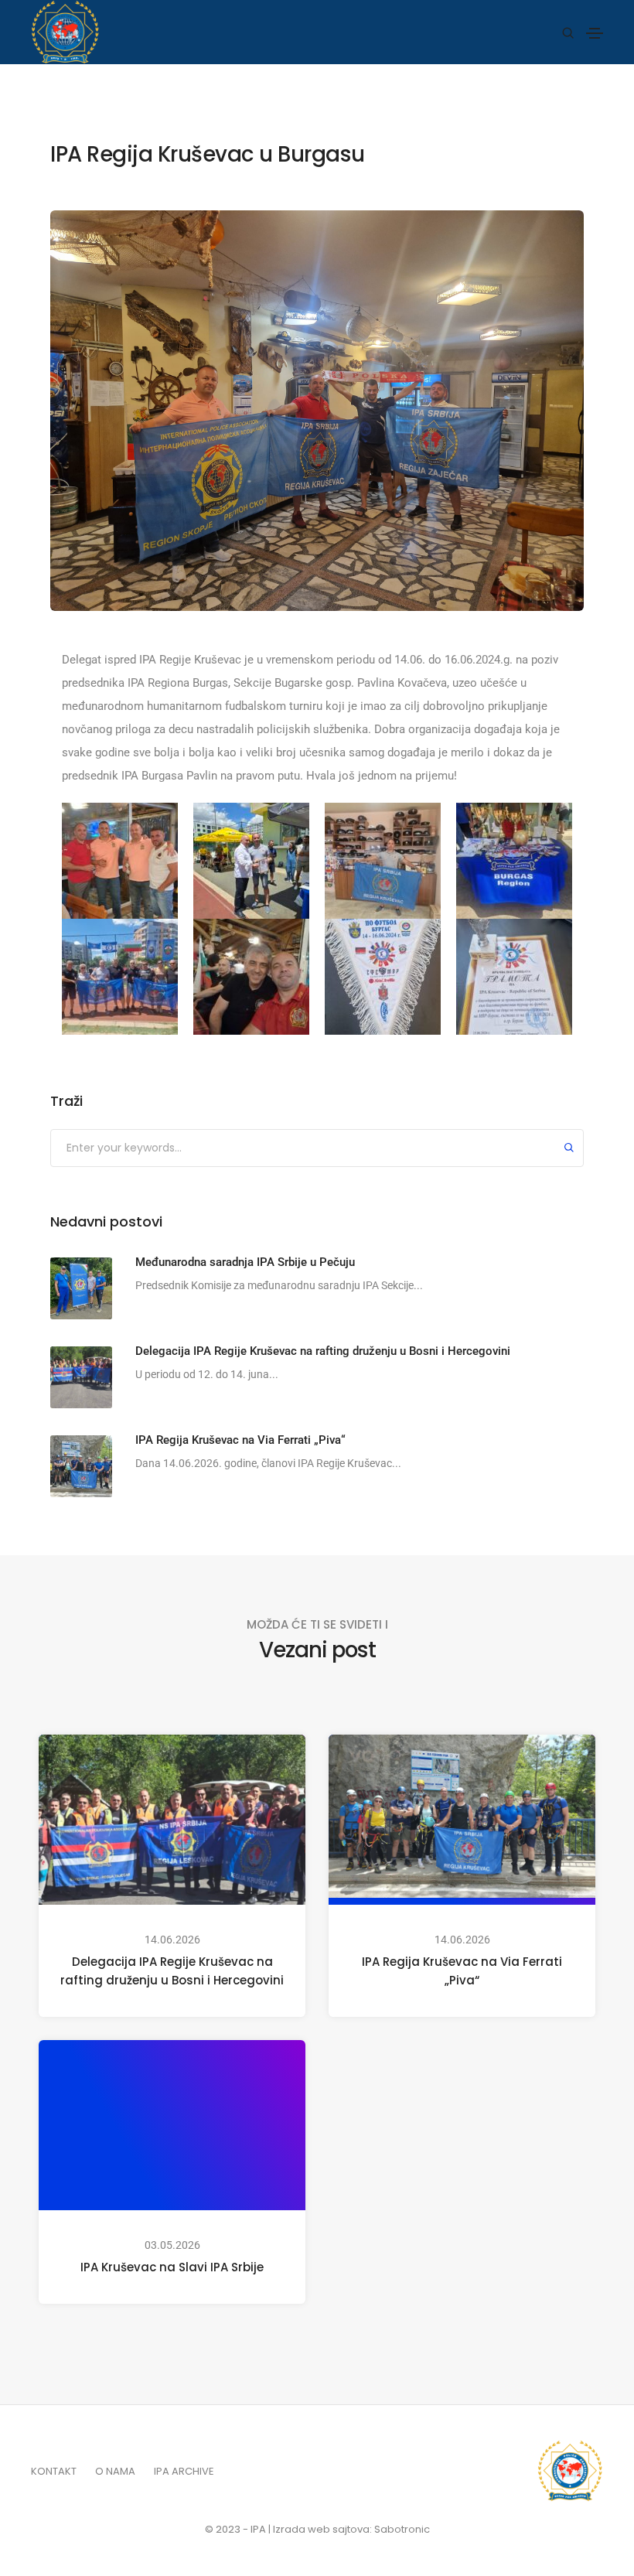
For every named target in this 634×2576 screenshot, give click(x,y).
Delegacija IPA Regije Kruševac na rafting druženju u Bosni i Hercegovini (172, 1971)
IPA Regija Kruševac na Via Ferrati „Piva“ (462, 1971)
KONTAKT (54, 2471)
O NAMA (115, 2471)
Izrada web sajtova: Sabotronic (351, 2529)
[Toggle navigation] (595, 33)
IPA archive (184, 2471)
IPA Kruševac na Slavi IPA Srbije (172, 2267)
